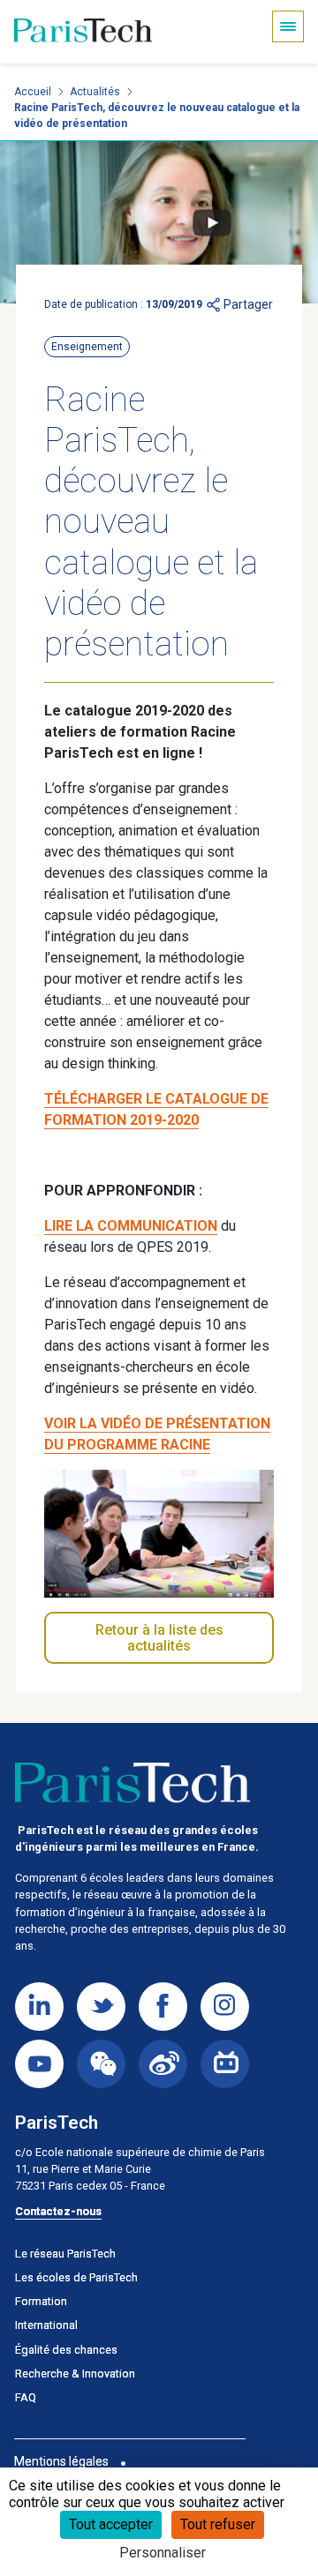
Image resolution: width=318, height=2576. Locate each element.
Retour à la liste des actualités (159, 1638)
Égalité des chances (66, 2350)
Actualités (95, 92)
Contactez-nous (58, 2211)
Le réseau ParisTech (65, 2254)
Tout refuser (218, 2524)
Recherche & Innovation (75, 2374)
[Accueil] (83, 32)
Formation (41, 2301)
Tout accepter (111, 2524)
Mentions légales (61, 2461)
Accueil (33, 92)
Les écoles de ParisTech (76, 2277)
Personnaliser (163, 2553)
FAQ (26, 2397)
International (46, 2325)
